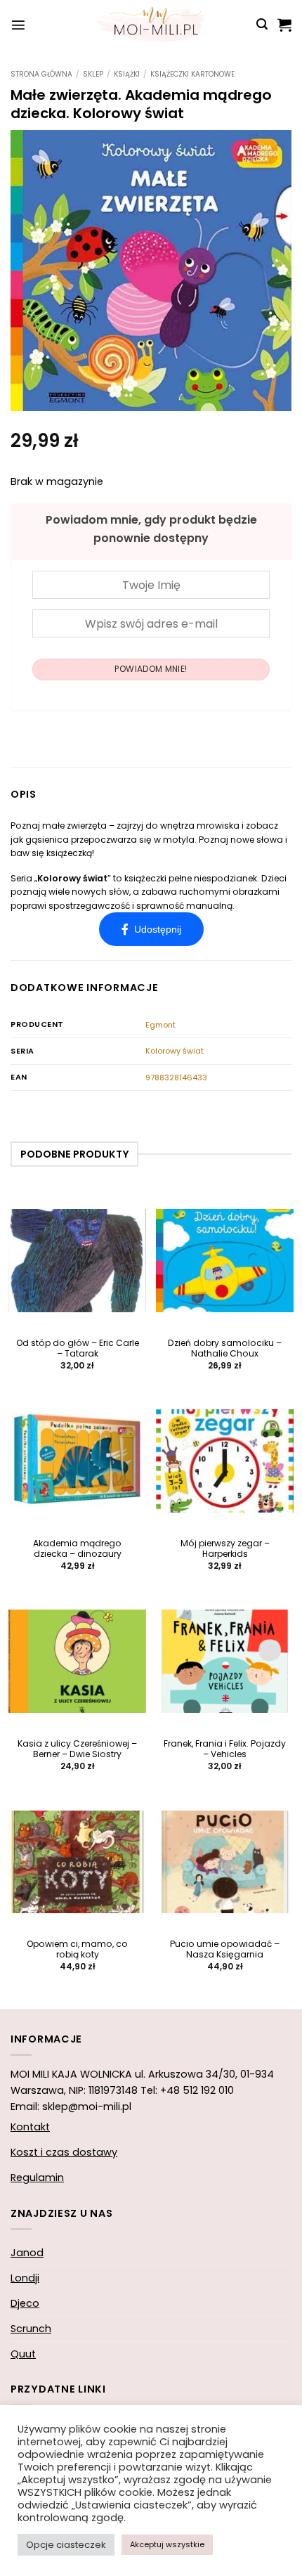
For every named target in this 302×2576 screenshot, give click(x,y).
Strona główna (41, 74)
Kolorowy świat (175, 1051)
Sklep (93, 74)
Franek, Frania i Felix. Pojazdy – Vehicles (225, 1749)
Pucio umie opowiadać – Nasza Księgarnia (225, 1950)
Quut (23, 2354)
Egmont (160, 1025)
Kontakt (30, 2127)
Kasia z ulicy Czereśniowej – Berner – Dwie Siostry (77, 1749)
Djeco (25, 2303)
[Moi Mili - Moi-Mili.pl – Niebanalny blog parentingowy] (151, 25)
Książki (127, 74)
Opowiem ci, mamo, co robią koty (77, 1950)
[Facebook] (151, 929)
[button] (18, 25)
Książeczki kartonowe (192, 74)
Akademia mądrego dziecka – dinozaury (77, 1549)
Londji (25, 2278)
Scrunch (31, 2329)
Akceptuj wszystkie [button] (167, 2544)
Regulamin (37, 2177)
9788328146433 (176, 1077)
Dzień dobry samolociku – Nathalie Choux (225, 1349)
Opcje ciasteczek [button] (66, 2545)
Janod (27, 2253)
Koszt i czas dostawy (64, 2152)
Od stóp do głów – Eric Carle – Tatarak (78, 1349)
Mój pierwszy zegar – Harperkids (225, 1549)
